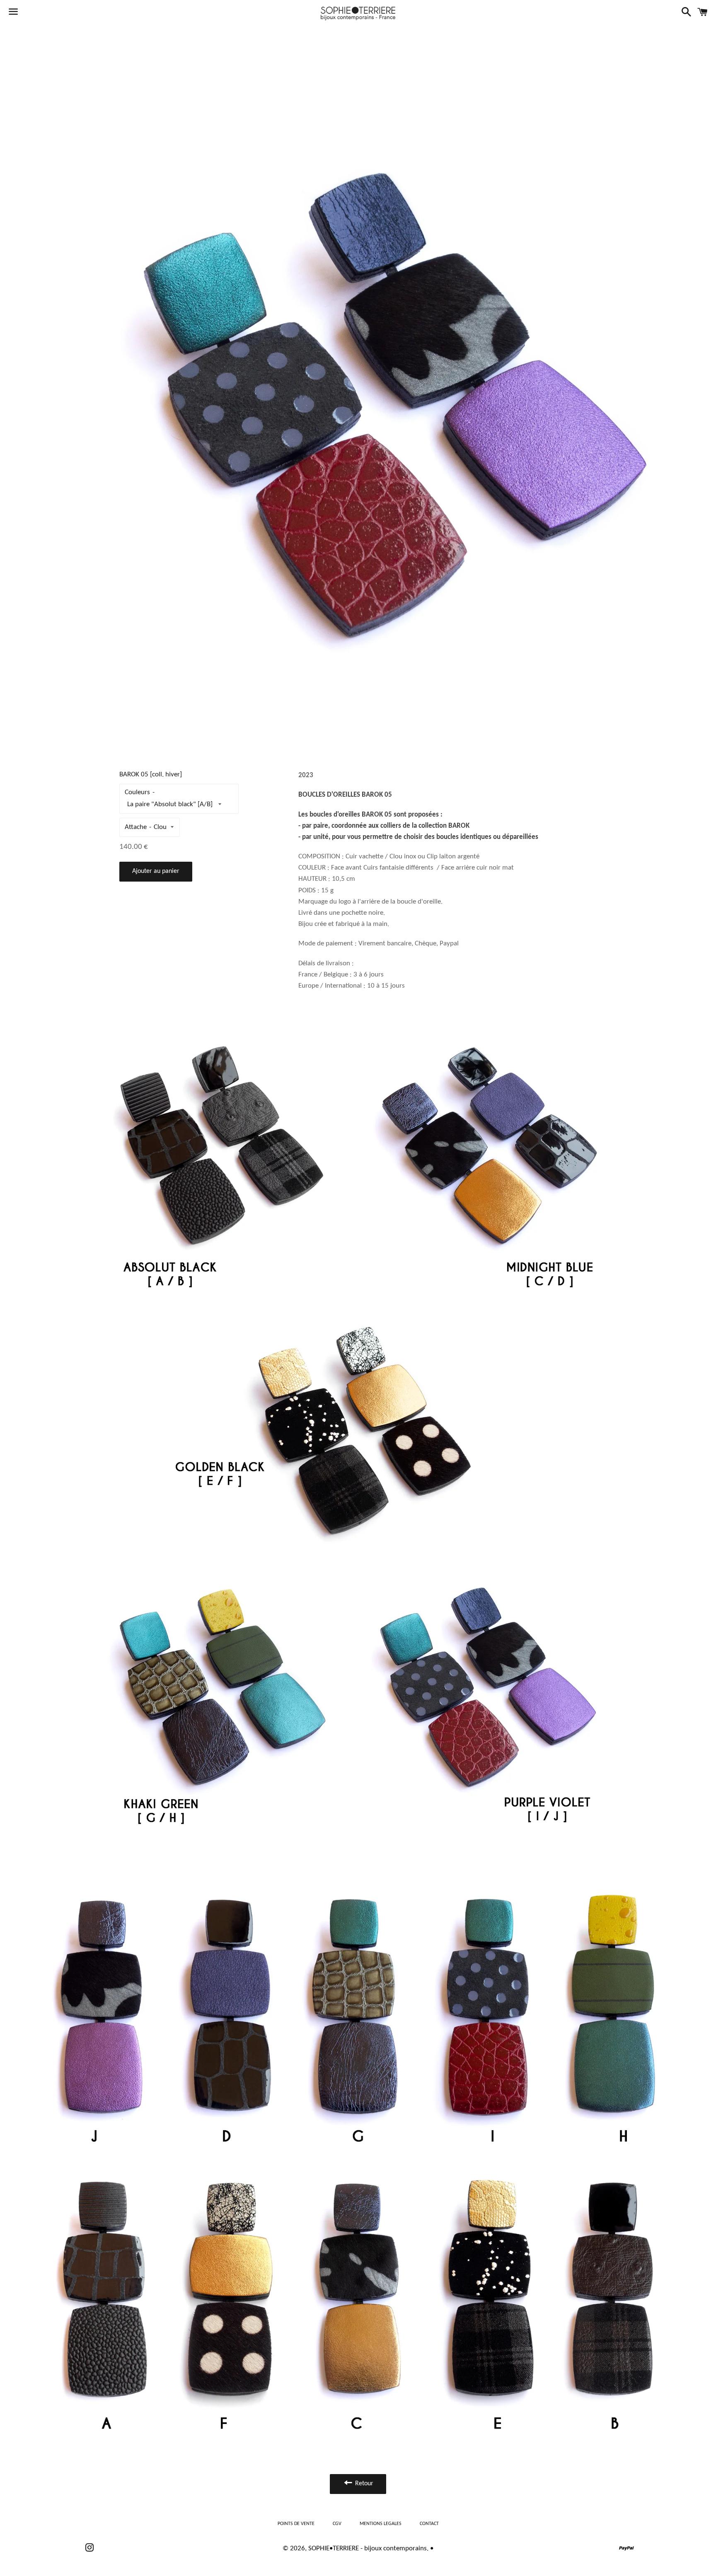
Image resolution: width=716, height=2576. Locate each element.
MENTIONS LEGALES (381, 2524)
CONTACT (429, 2524)
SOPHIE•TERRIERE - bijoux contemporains (368, 2548)
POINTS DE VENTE (296, 2524)
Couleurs (137, 792)
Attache (136, 827)
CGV (337, 2524)
